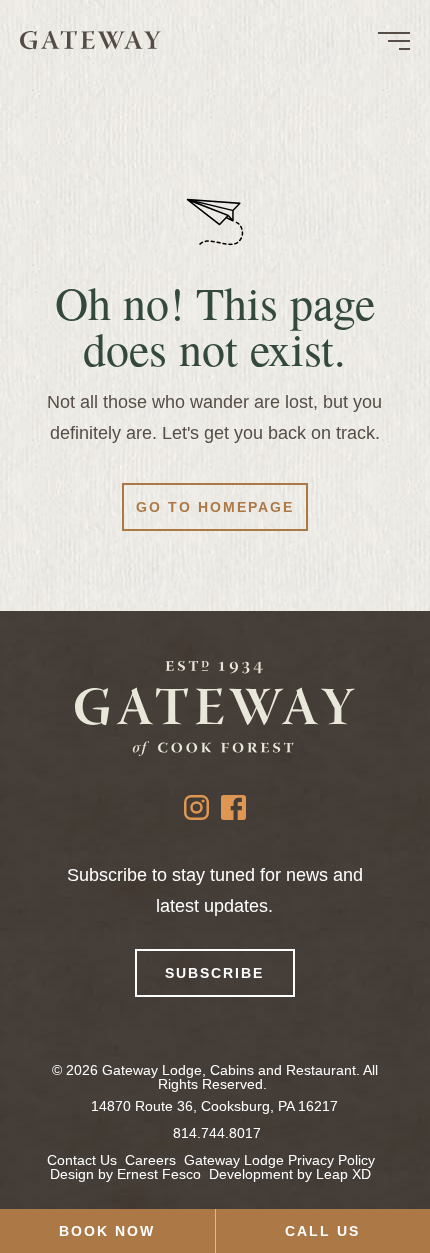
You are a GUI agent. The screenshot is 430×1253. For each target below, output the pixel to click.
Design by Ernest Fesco (125, 1174)
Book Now (107, 1231)
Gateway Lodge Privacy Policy (279, 1160)
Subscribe (214, 973)
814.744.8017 (217, 1133)
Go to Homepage (215, 507)
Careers (150, 1160)
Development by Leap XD (290, 1174)
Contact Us (82, 1160)
